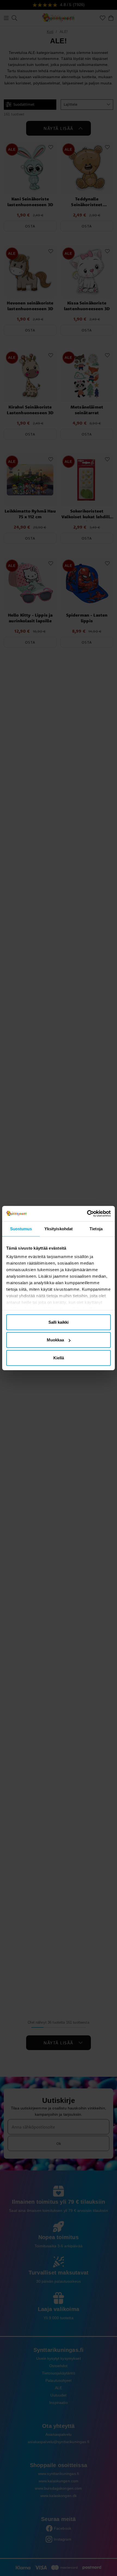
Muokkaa (55, 1340)
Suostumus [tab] (21, 1228)
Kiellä (59, 1358)
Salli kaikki (59, 1322)
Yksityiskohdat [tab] (59, 1228)
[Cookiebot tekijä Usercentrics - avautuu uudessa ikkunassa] (87, 1214)
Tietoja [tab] (96, 1228)
